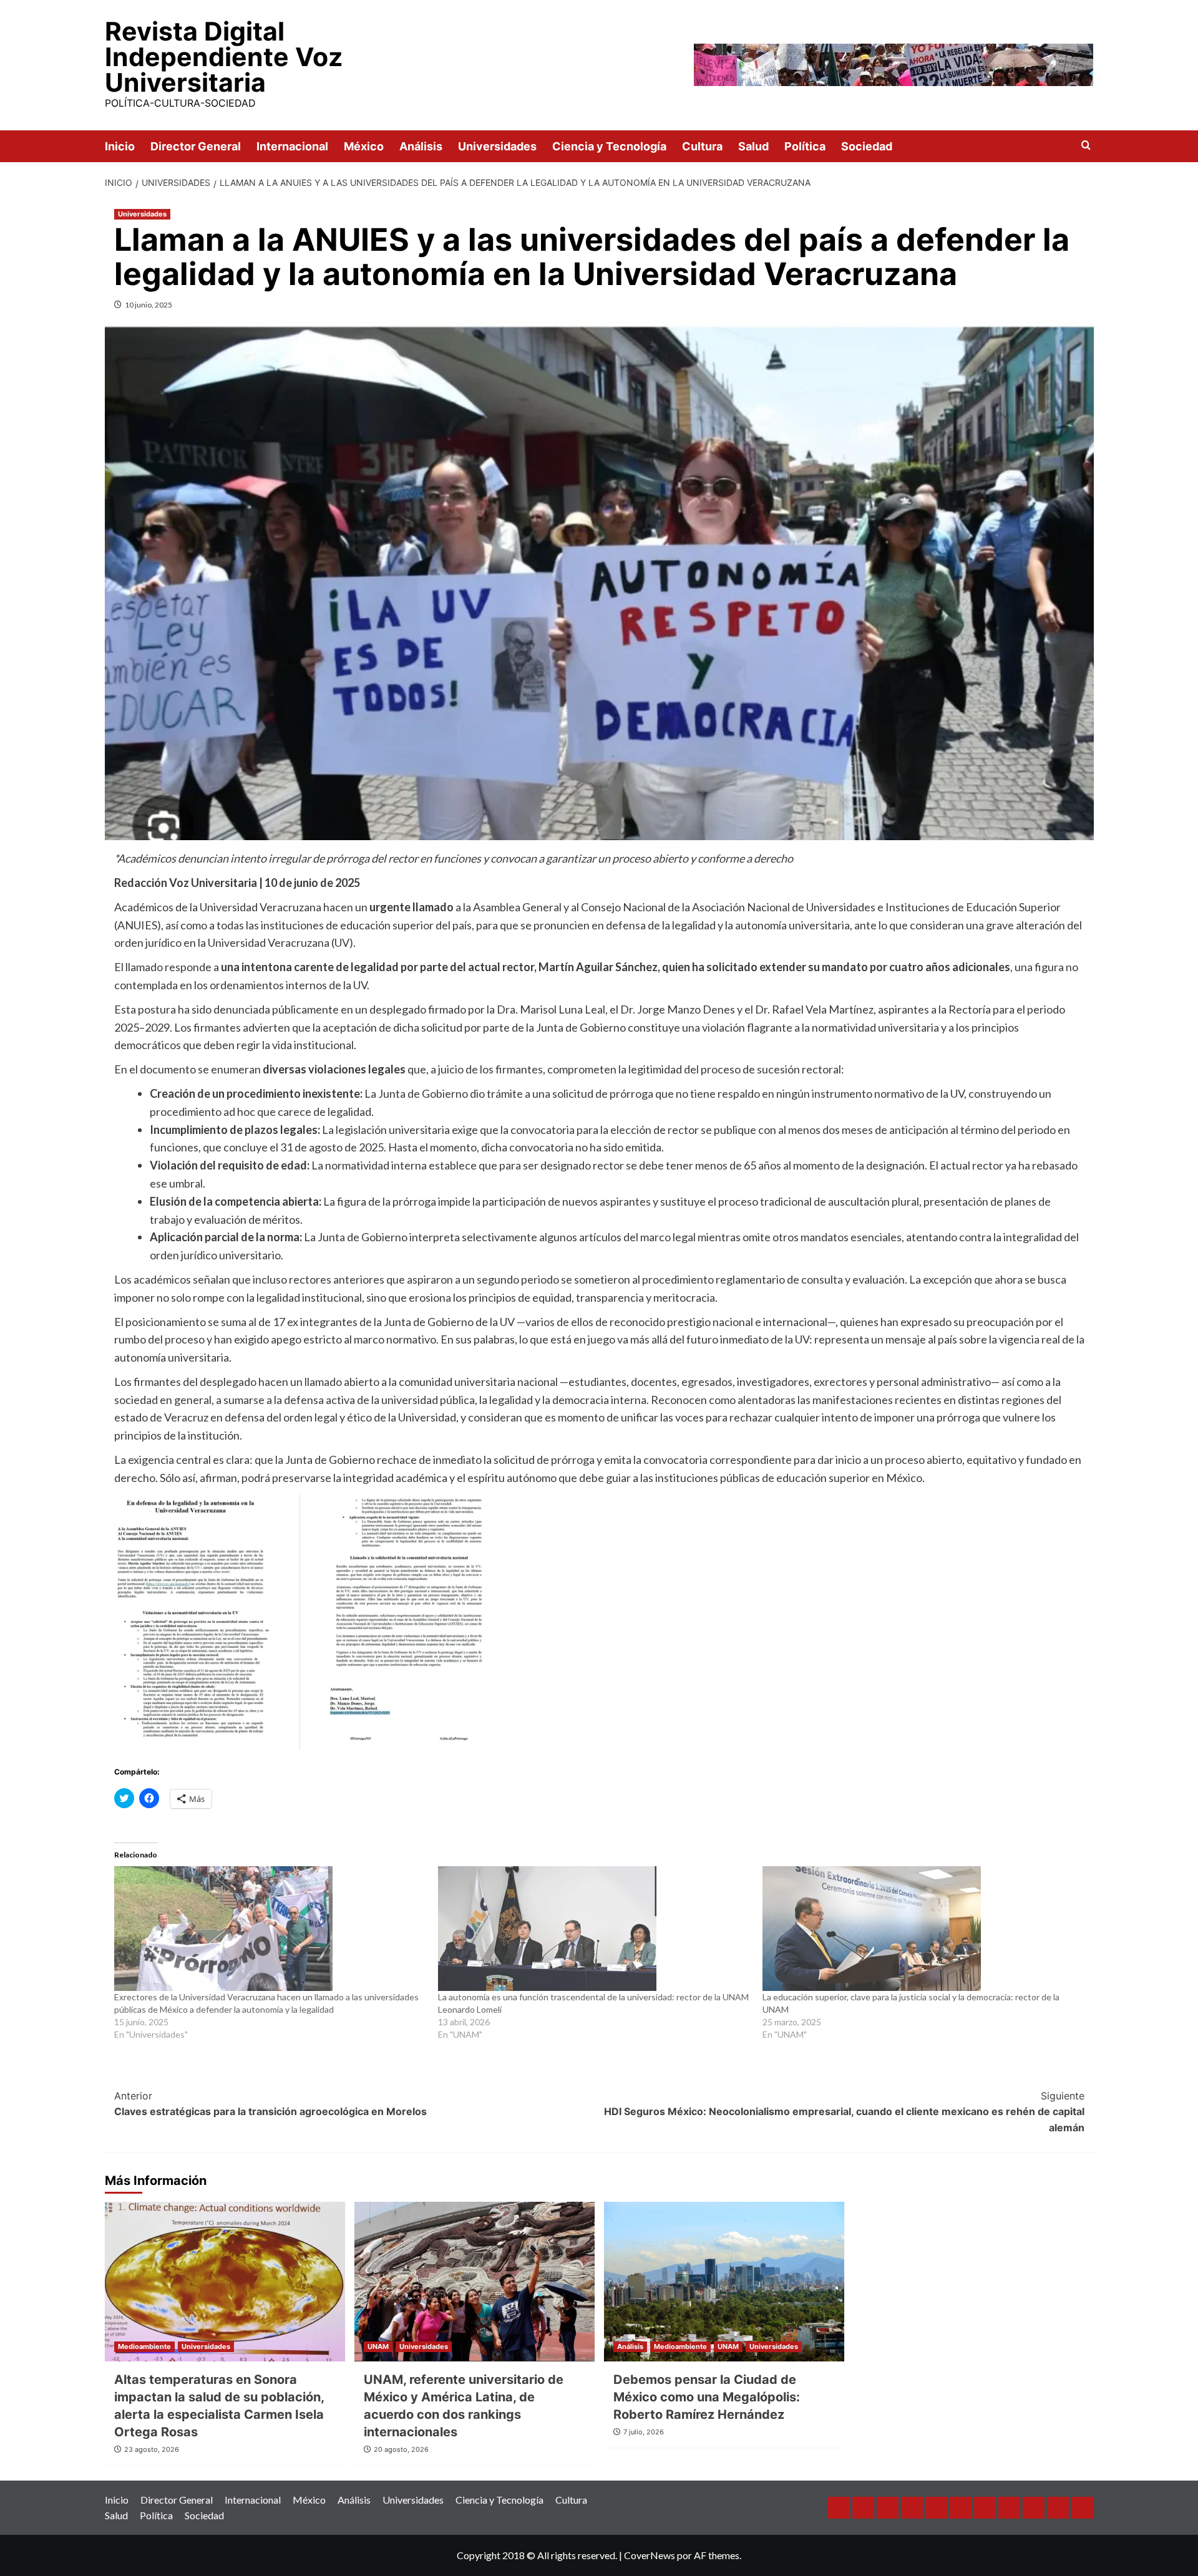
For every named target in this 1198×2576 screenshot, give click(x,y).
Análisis (421, 146)
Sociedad (867, 146)
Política (805, 146)
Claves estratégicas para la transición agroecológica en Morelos (270, 2104)
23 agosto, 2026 (152, 2449)
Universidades (497, 146)
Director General (196, 146)
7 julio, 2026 (644, 2432)
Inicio (120, 146)
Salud (753, 146)
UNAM (378, 2346)
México (364, 146)
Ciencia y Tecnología (609, 146)
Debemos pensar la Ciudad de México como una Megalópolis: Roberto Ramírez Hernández (707, 2397)
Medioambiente (144, 2346)
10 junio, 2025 (149, 305)
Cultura (702, 146)
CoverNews (650, 2555)
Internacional (292, 146)
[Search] (1086, 146)
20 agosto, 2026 (401, 2449)
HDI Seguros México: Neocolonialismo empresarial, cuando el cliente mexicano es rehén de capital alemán (844, 2112)
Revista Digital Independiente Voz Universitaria (224, 57)
